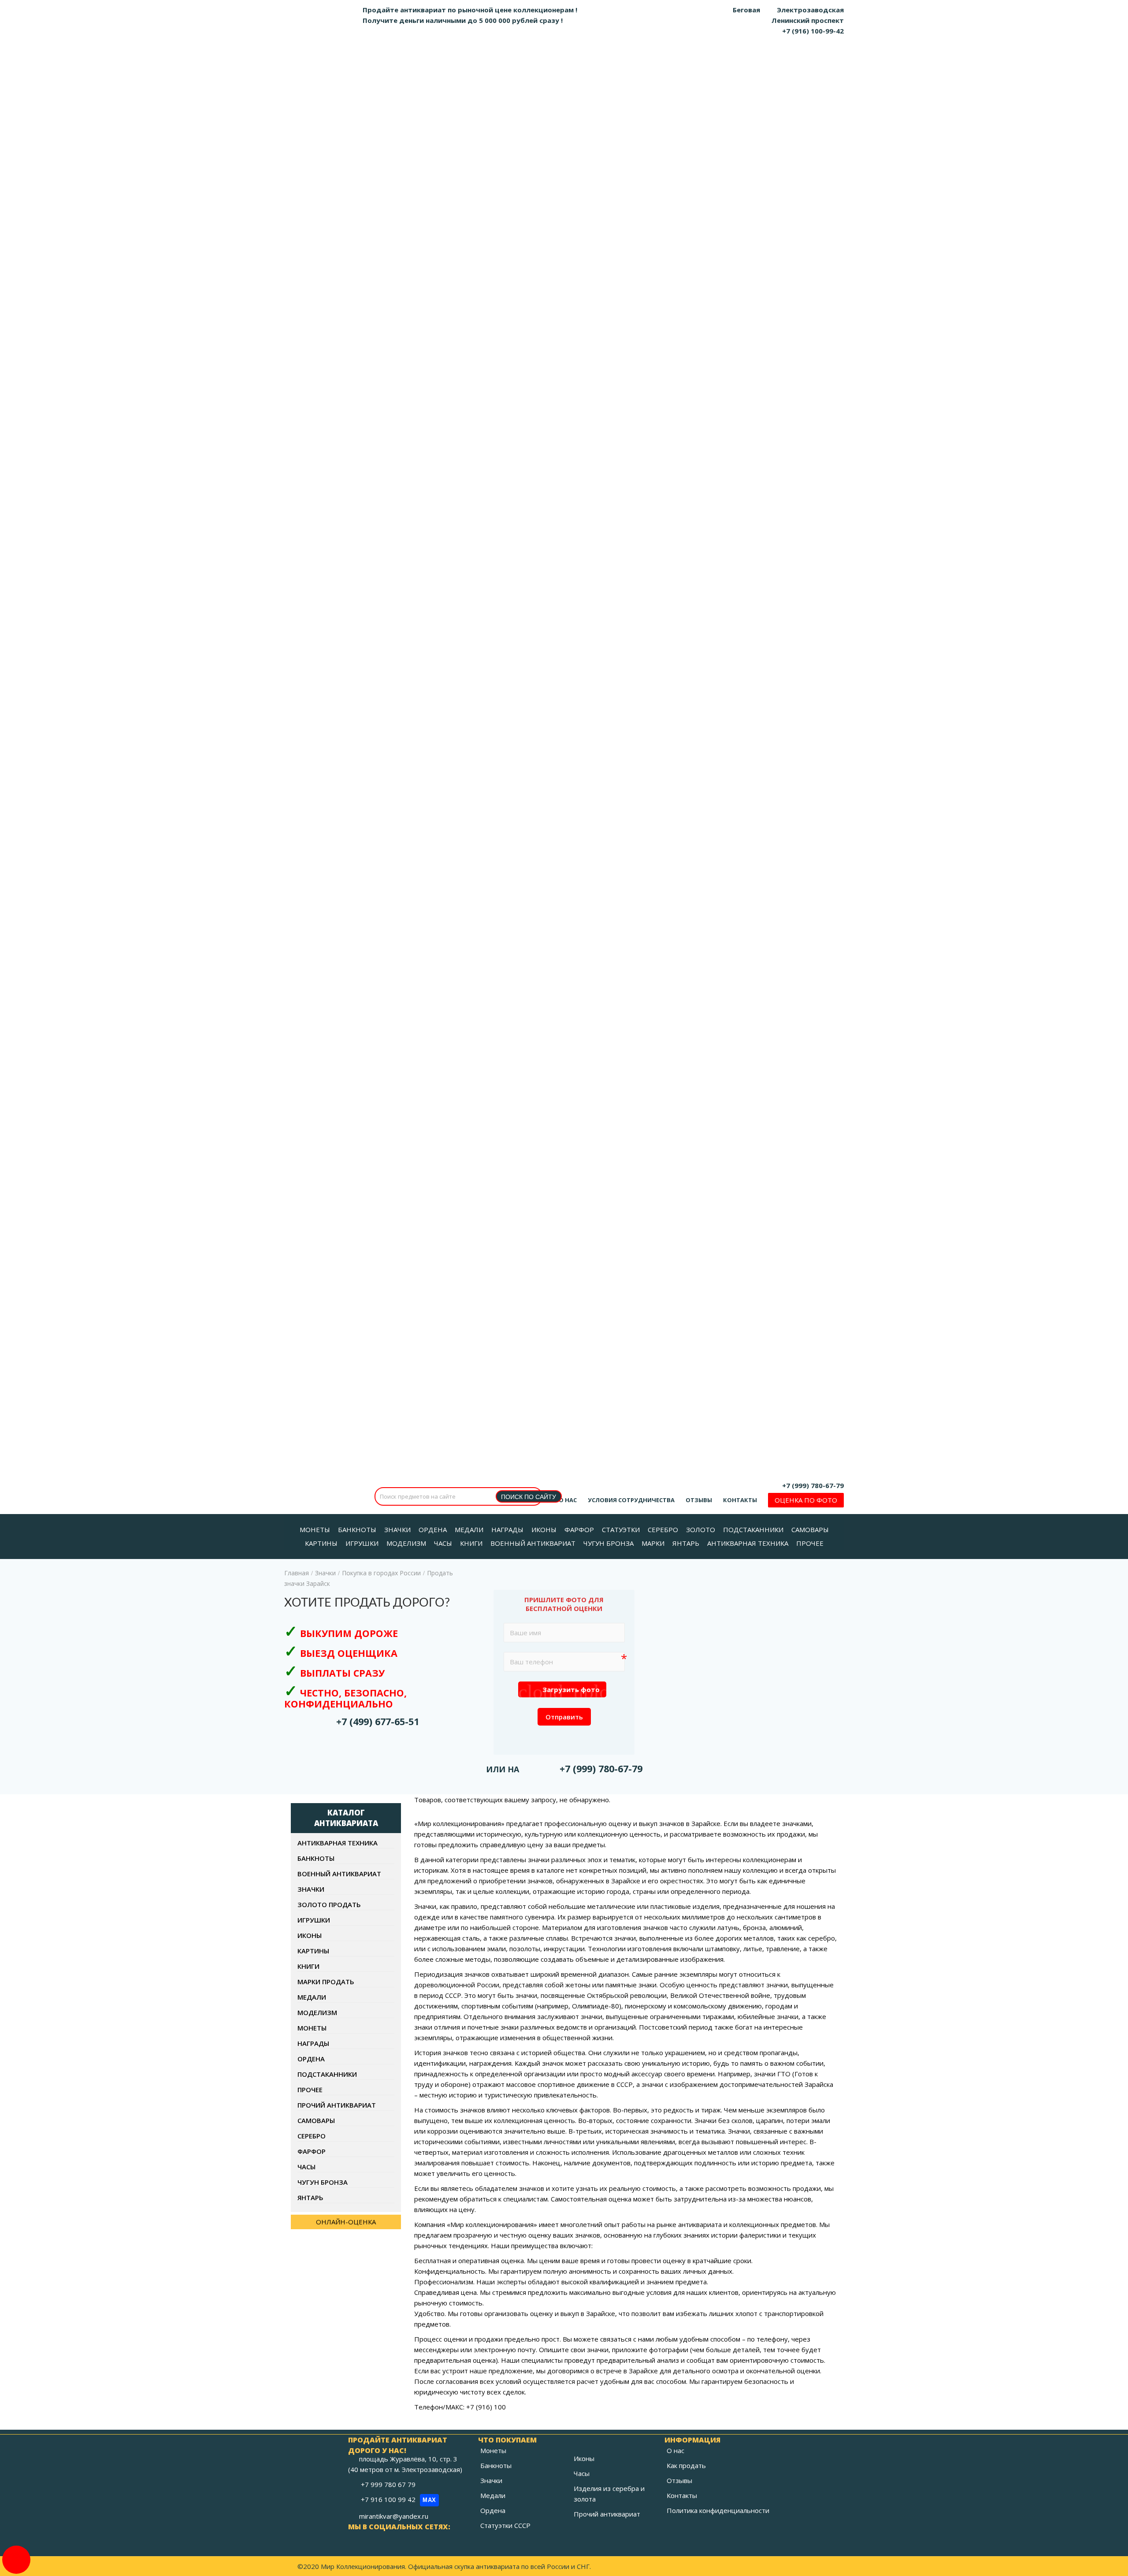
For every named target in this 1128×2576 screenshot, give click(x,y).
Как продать (686, 2465)
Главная (297, 1573)
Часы (306, 2167)
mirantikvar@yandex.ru (394, 2516)
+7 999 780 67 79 (389, 2484)
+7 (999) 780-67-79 (813, 1485)
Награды (313, 2043)
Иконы (310, 1935)
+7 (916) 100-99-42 (813, 31)
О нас (568, 1500)
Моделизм (317, 2012)
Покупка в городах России (381, 1573)
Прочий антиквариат (337, 2105)
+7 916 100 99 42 (399, 2499)
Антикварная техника (338, 1843)
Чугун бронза (323, 2182)
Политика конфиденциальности (718, 2510)
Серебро (312, 2136)
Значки (325, 1573)
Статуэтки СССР (505, 2525)
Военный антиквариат (339, 1874)
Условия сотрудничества (631, 1500)
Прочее (310, 2090)
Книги (308, 1966)
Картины (313, 1951)
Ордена (311, 2059)
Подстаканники (327, 2074)
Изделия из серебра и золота (609, 2494)
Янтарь (310, 2197)
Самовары (316, 2120)
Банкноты (316, 1858)
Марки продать (326, 1982)
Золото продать (329, 1904)
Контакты (740, 1500)
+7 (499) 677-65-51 (378, 1721)
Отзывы (699, 1500)
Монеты (312, 2028)
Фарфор (312, 2151)
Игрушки (314, 1920)
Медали (312, 1997)
